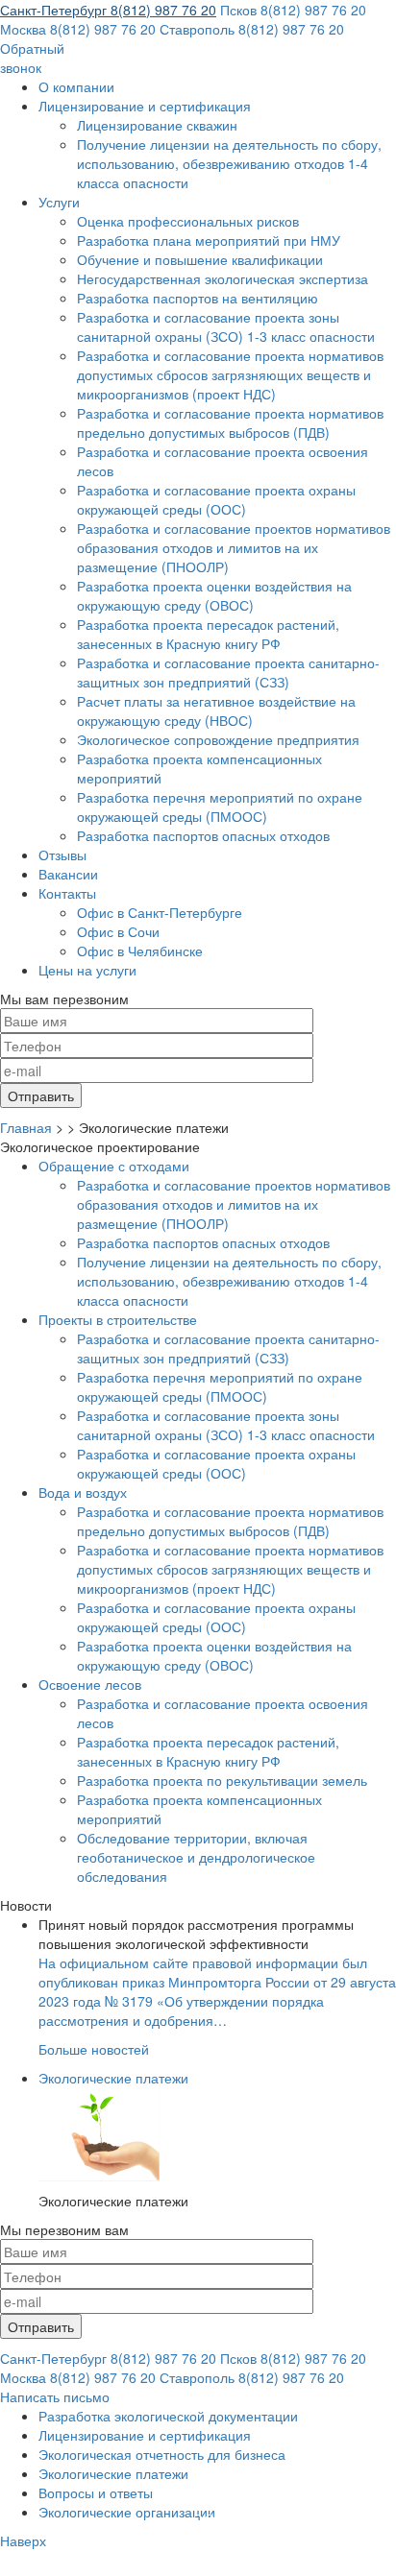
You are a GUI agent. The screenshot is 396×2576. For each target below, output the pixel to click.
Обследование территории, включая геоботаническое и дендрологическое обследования (196, 1857)
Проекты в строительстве (118, 1319)
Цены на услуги (87, 970)
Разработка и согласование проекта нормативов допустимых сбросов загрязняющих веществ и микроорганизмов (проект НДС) (230, 374)
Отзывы (62, 855)
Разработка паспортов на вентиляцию (198, 298)
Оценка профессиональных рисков (188, 221)
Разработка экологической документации (168, 2416)
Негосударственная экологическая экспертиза (223, 278)
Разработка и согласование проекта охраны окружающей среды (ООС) (216, 499)
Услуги (59, 202)
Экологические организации (127, 2512)
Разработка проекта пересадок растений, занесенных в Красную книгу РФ (208, 634)
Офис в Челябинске (140, 951)
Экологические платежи (113, 2078)
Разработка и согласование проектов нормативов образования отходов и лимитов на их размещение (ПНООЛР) (234, 547)
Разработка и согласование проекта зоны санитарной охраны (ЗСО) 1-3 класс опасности (226, 326)
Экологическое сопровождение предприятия (218, 739)
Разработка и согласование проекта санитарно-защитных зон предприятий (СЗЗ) (228, 672)
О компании (76, 86)
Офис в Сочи (118, 931)
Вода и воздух (83, 1492)
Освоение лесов (90, 1684)
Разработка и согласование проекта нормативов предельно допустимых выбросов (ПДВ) (230, 422)
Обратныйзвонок (32, 58)
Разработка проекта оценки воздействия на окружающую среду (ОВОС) (214, 595)
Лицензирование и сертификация (145, 106)
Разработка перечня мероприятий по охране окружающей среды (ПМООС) (220, 807)
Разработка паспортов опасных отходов (203, 835)
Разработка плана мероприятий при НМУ (209, 240)
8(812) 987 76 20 (108, 10)
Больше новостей (94, 2049)
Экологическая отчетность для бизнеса (162, 2454)
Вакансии (68, 874)
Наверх (23, 2540)
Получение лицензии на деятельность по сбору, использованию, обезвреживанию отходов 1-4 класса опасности (229, 163)
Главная (26, 1127)
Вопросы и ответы (96, 2492)
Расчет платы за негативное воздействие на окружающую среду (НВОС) (216, 710)
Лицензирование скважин (157, 125)
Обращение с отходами (114, 1166)
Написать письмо (55, 2396)
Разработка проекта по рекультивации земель (222, 1780)
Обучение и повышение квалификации (200, 259)
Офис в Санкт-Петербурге (160, 912)
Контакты (67, 893)
